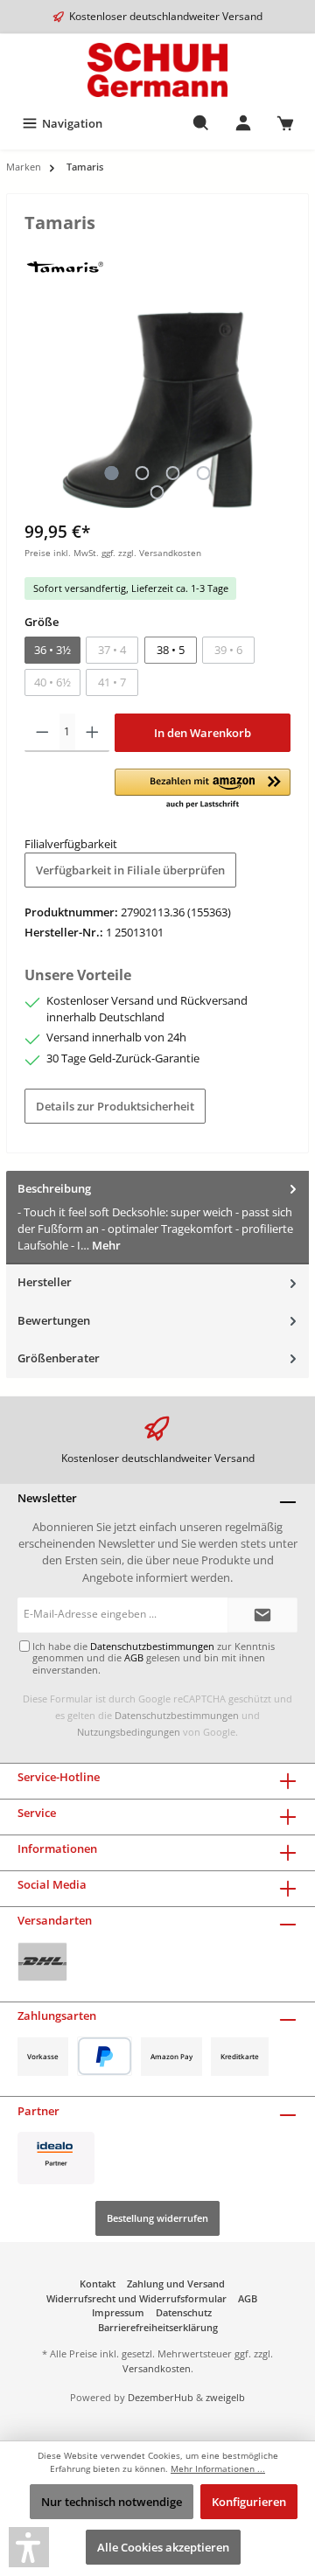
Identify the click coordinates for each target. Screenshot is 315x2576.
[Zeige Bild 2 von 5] (142, 473)
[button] (203, 790)
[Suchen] (201, 123)
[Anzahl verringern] (42, 733)
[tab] (157, 1218)
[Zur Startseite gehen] (157, 70)
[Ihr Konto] (243, 123)
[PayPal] (105, 2056)
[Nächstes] (277, 410)
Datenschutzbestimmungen (177, 1715)
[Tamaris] (64, 266)
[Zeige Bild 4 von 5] (203, 473)
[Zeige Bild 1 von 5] (111, 473)
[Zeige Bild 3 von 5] (172, 473)
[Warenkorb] (285, 123)
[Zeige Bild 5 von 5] (157, 492)
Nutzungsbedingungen (129, 1732)
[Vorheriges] (38, 410)
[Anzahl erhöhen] (92, 733)
